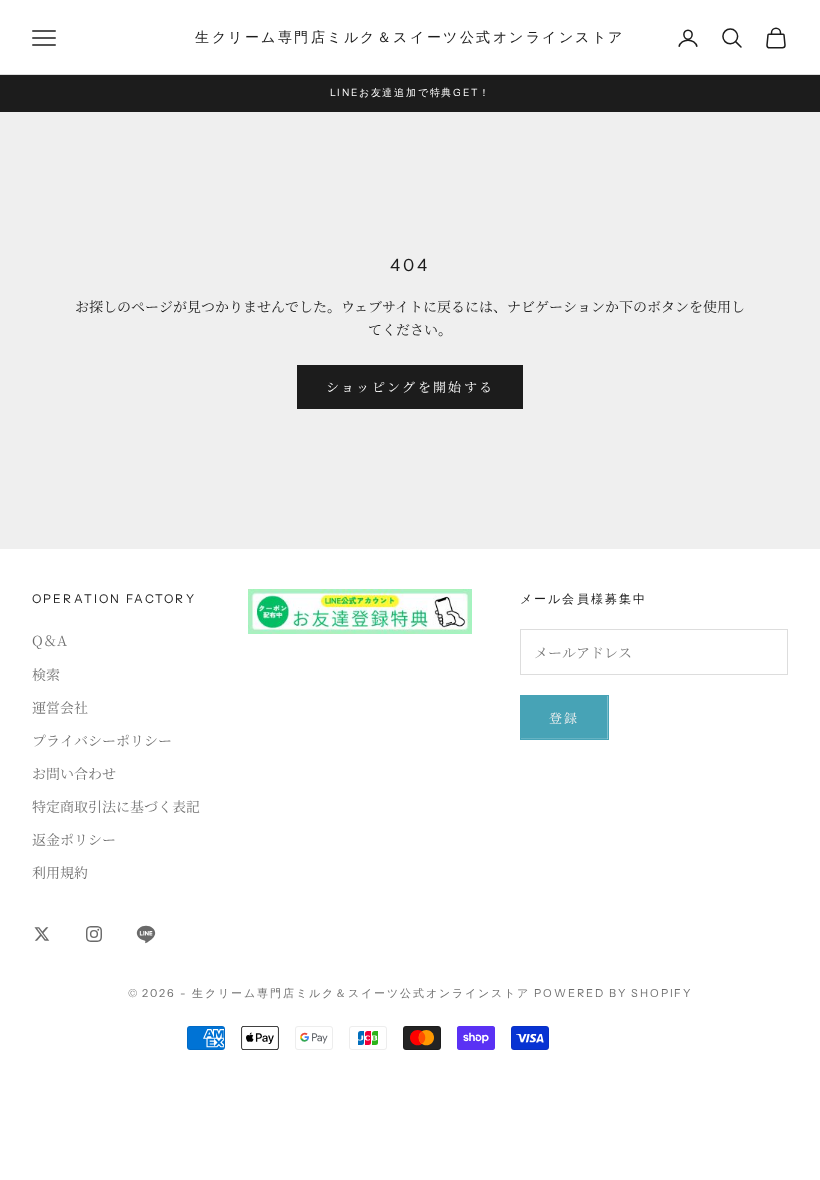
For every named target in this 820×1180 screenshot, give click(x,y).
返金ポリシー (74, 839)
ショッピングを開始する (410, 386)
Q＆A (49, 640)
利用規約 (60, 872)
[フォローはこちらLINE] (146, 934)
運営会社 (60, 707)
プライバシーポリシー (102, 740)
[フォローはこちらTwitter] (42, 934)
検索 (46, 674)
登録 (564, 717)
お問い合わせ (74, 773)
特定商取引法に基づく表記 (116, 806)
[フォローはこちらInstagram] (94, 934)
